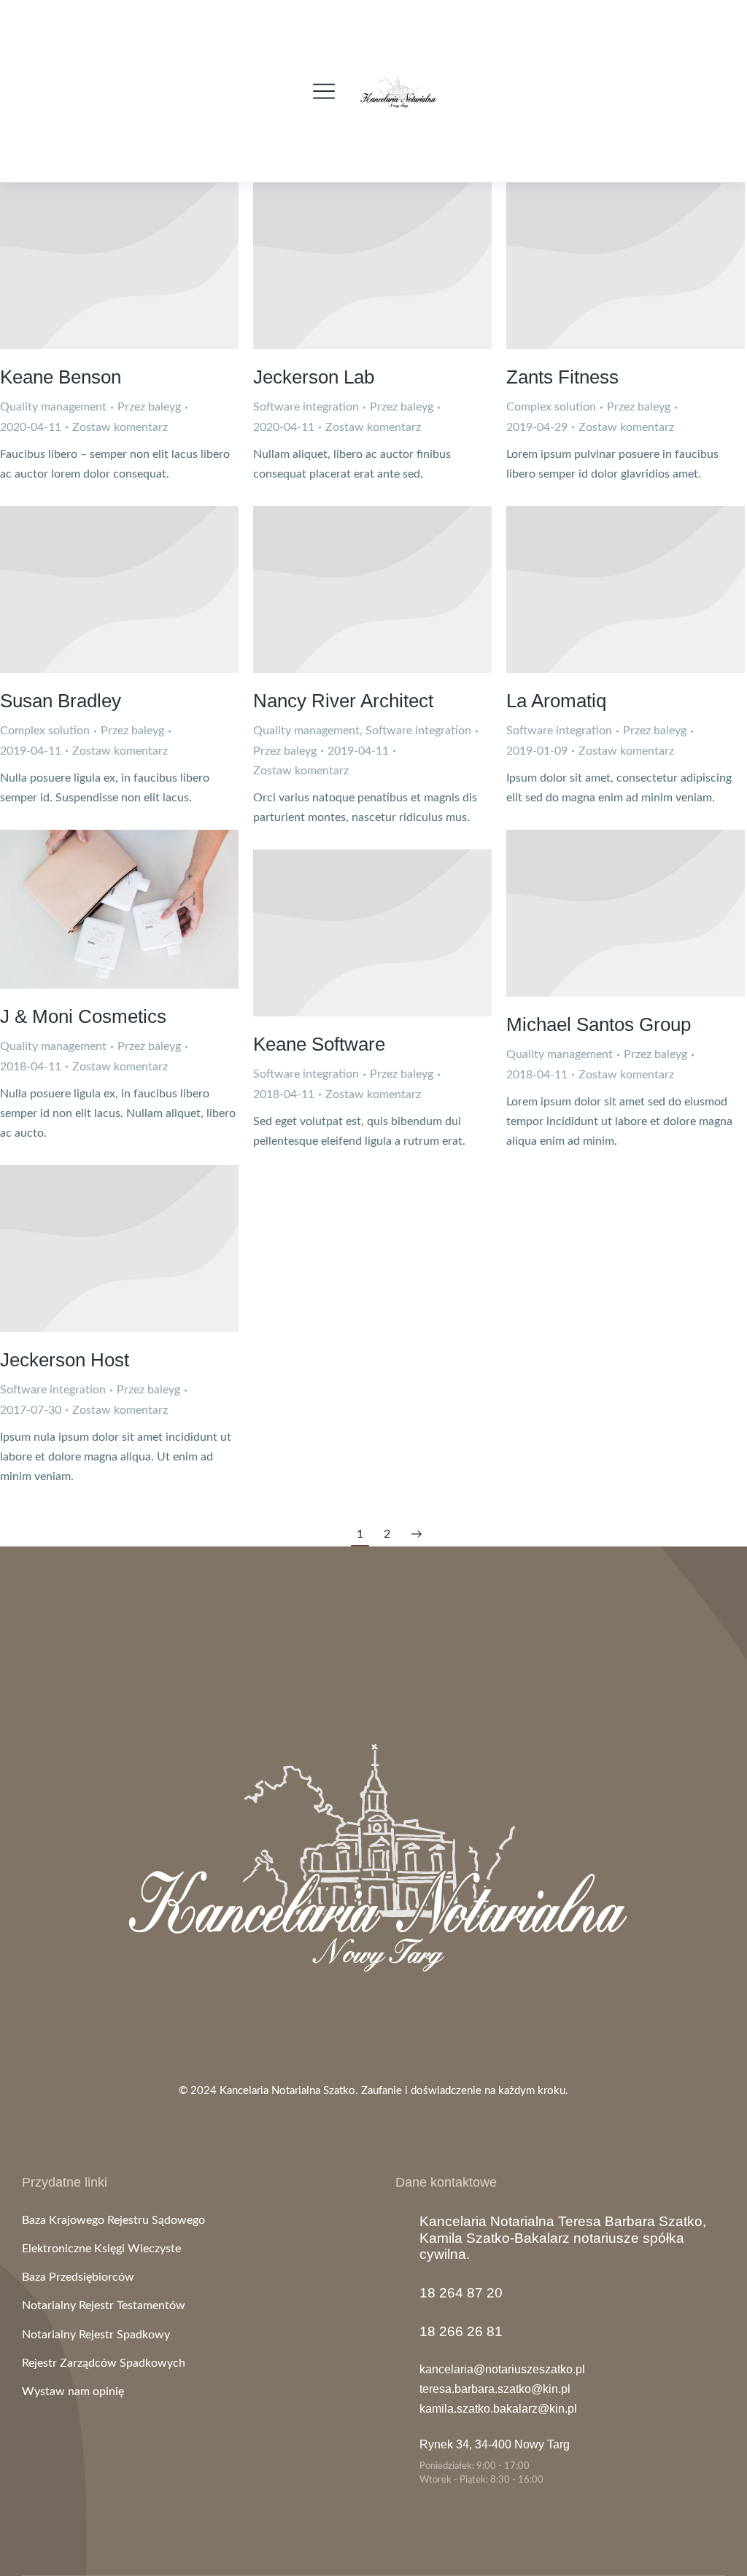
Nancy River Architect (343, 701)
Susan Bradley (61, 701)
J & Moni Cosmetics (83, 1016)
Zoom (100, 909)
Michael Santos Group (599, 1024)
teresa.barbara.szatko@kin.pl (495, 2389)
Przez (149, 407)
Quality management (53, 407)
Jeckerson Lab (314, 377)
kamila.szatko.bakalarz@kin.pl (498, 2409)
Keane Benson (61, 377)
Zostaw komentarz (120, 427)
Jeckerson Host (65, 1360)
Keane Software (319, 1044)
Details (120, 265)
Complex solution (551, 407)
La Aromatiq (556, 701)
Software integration (306, 407)
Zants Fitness (562, 377)
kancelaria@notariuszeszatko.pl (502, 2369)
